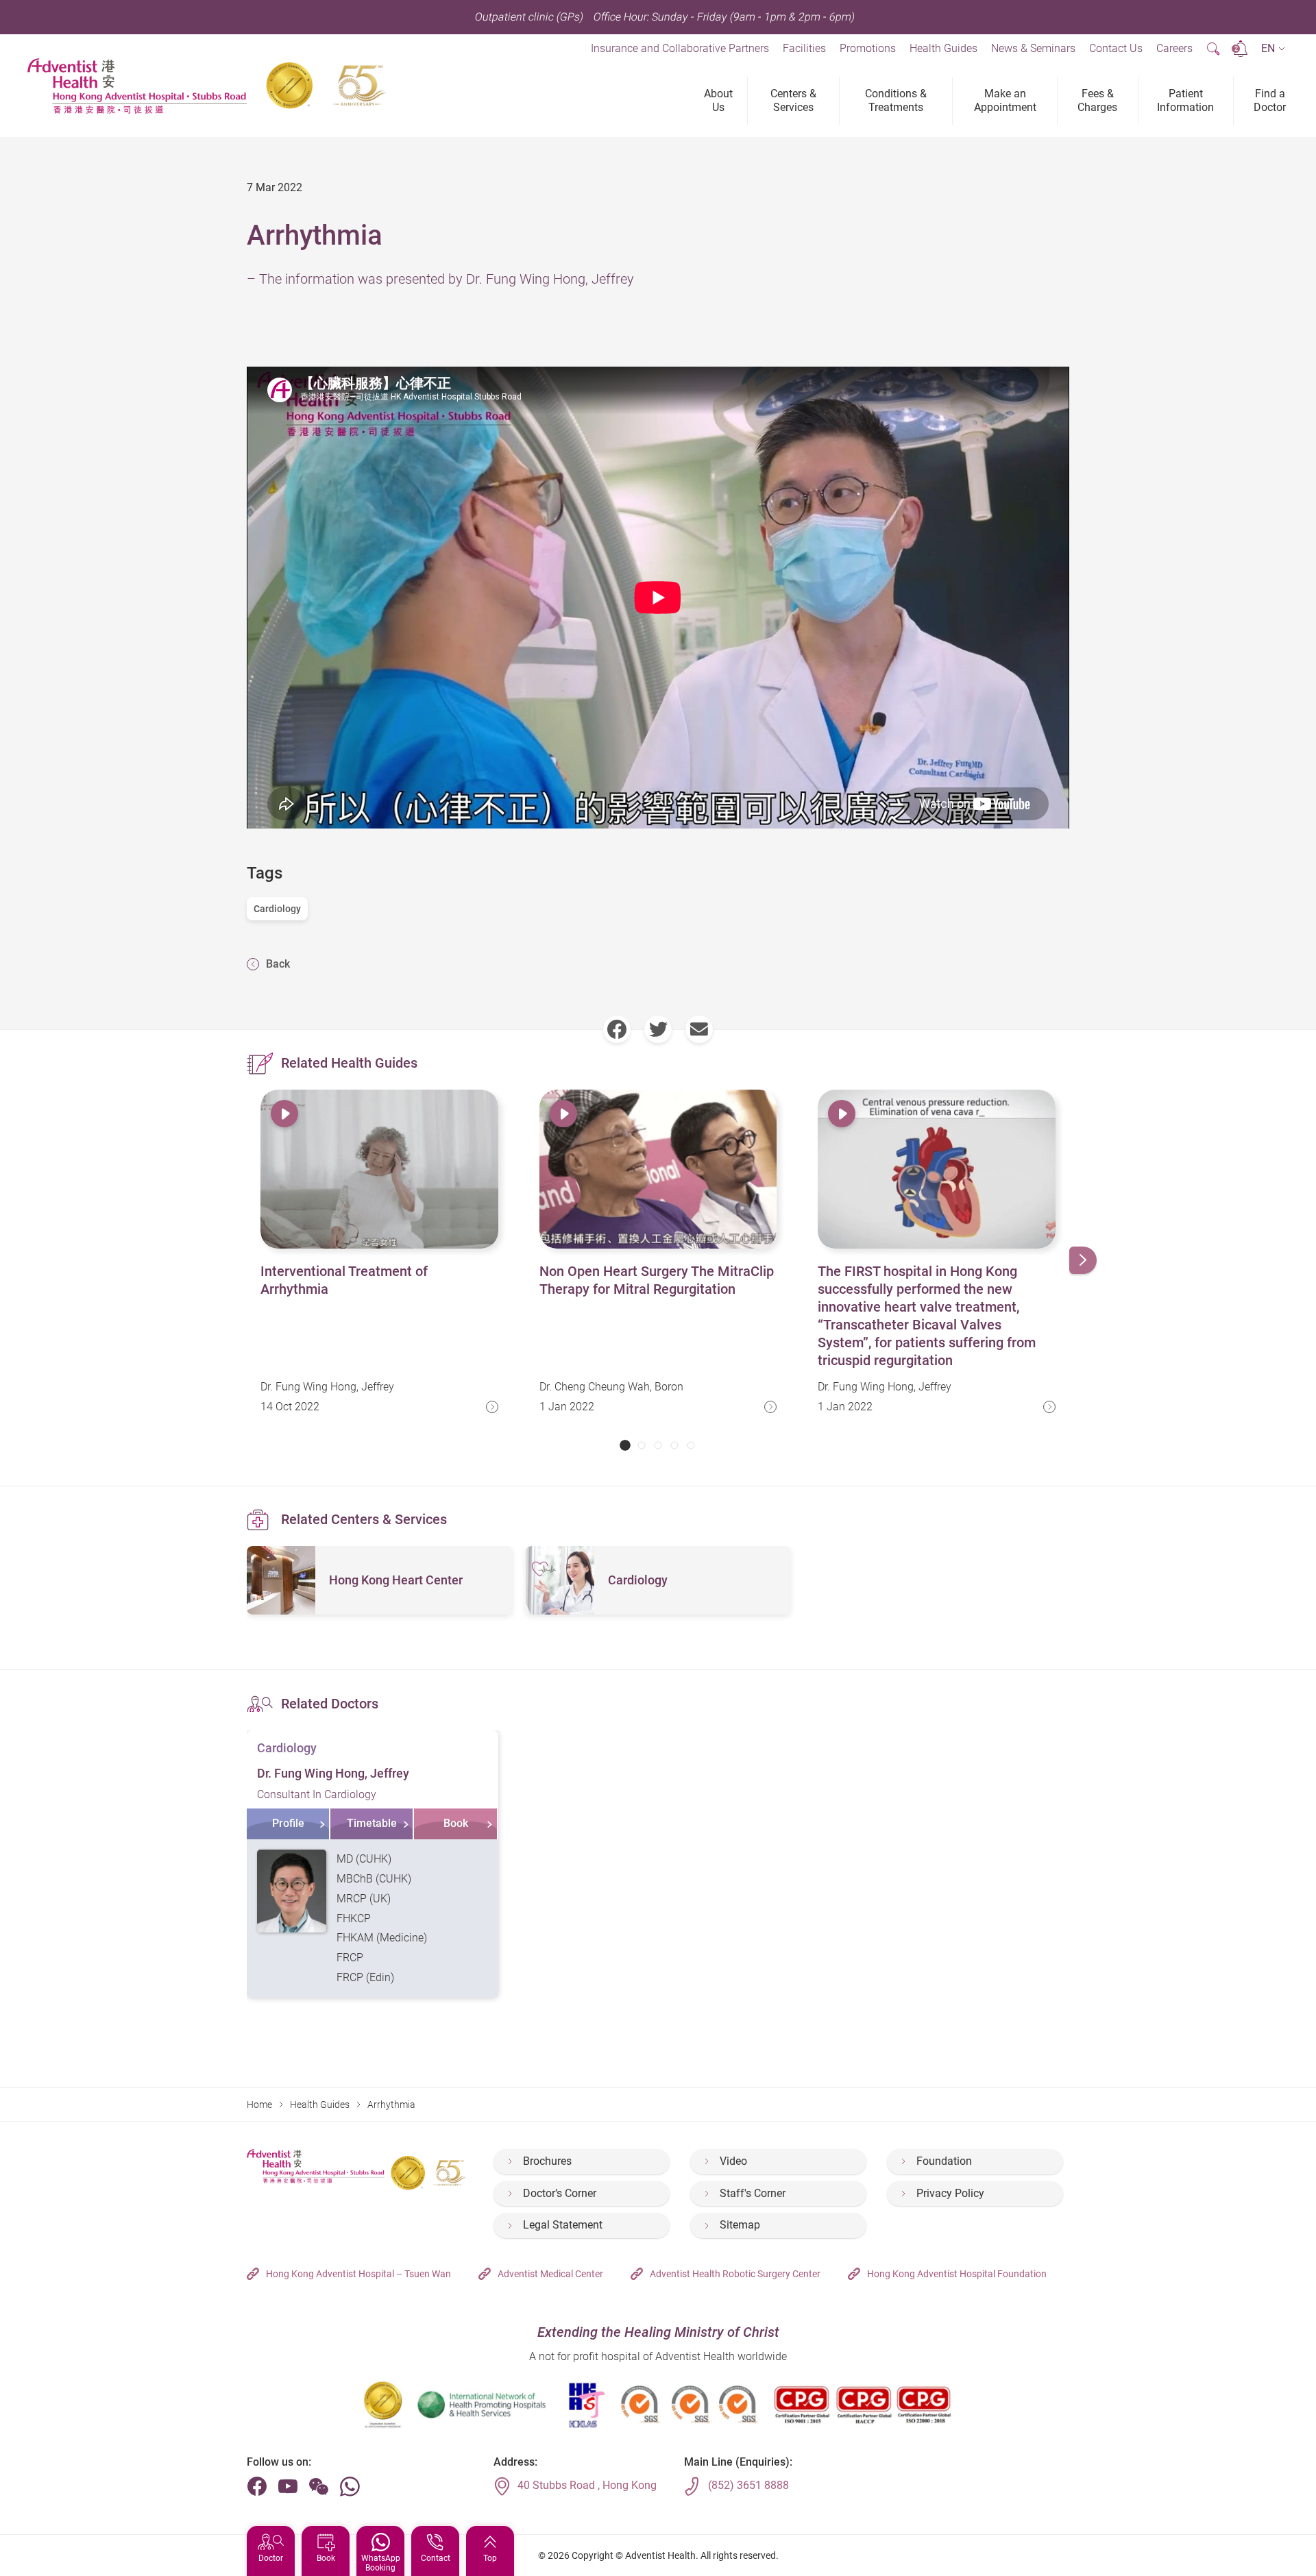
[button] (1273, 49)
